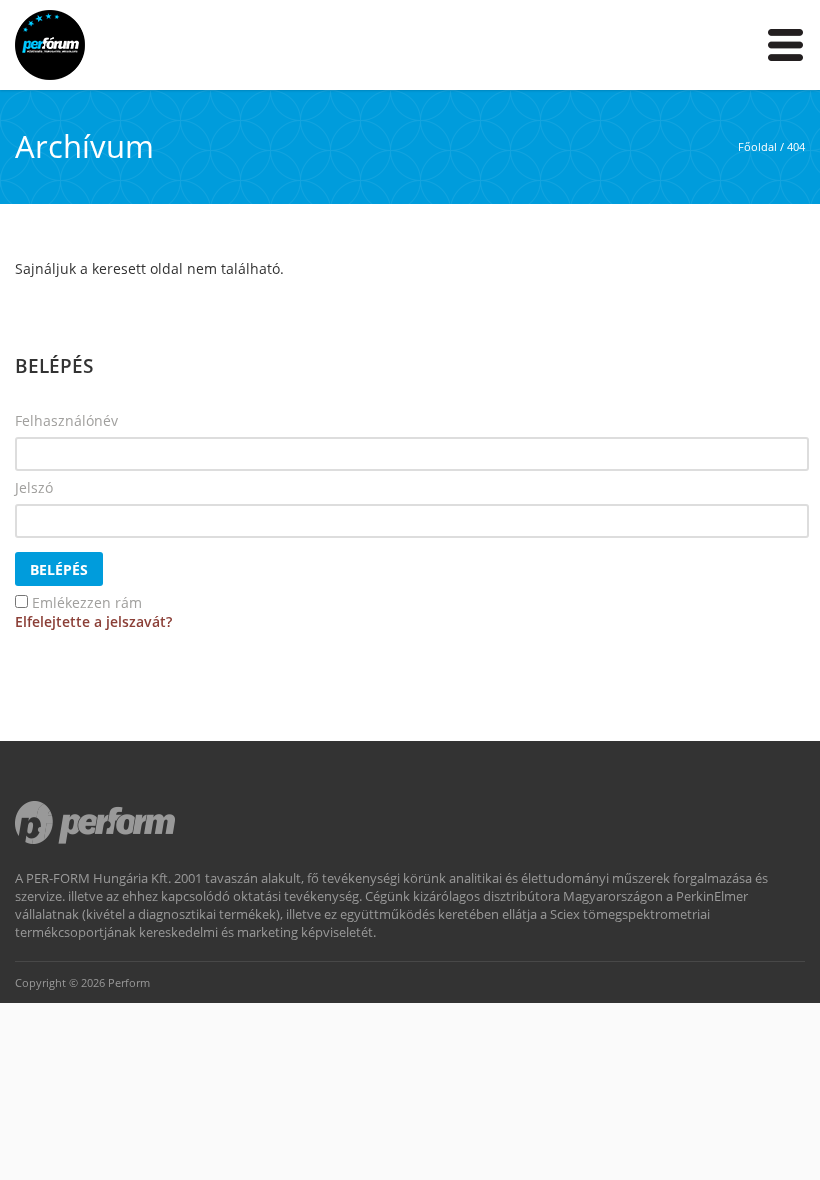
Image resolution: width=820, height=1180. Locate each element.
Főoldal (757, 146)
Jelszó (34, 487)
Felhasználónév (66, 420)
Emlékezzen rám (87, 602)
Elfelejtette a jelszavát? (93, 621)
